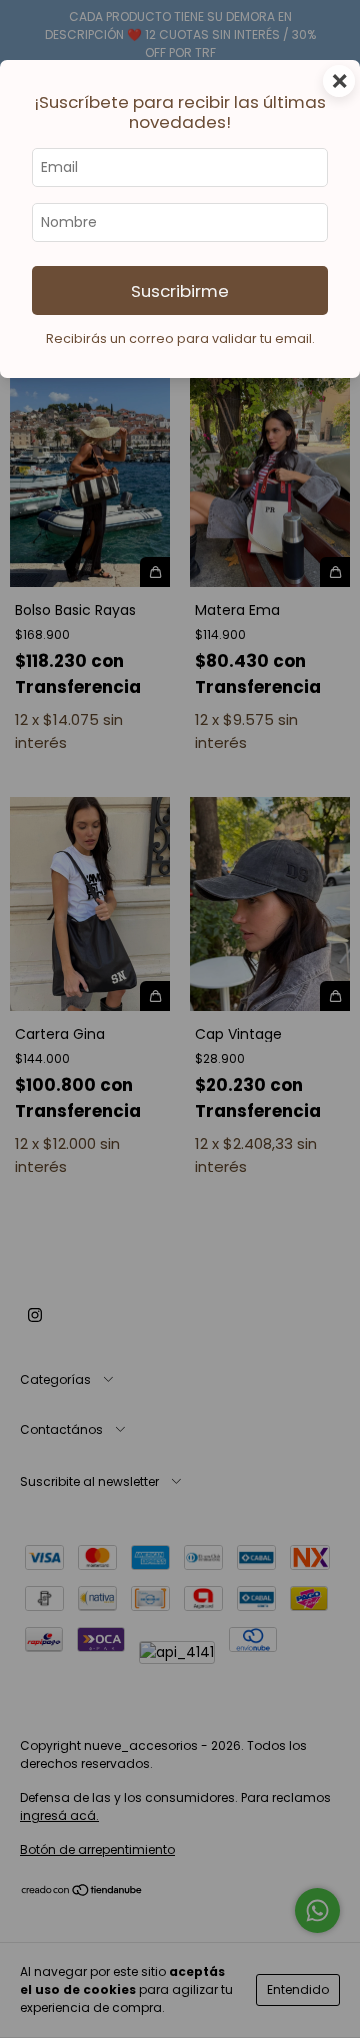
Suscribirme (180, 291)
